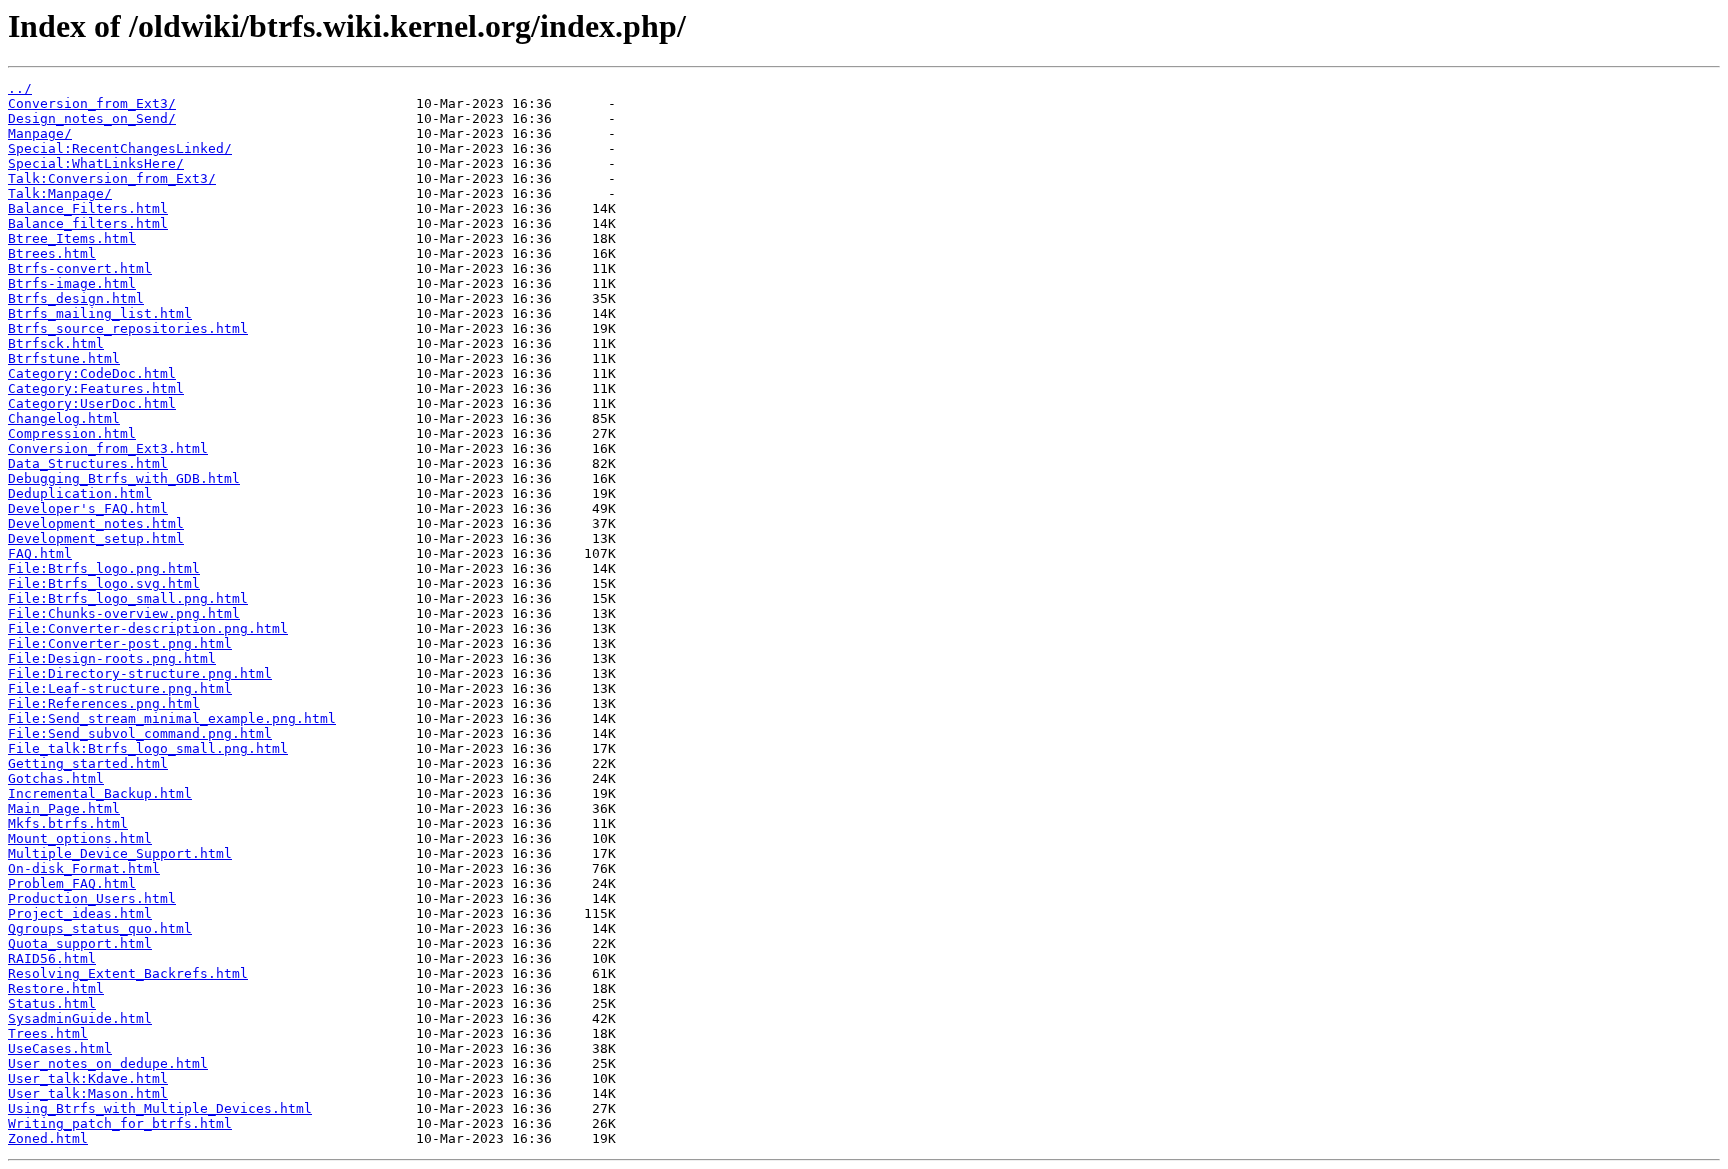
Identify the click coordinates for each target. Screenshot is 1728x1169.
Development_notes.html (96, 523)
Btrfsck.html (56, 343)
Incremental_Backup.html (100, 793)
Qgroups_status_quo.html (100, 928)
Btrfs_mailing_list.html (100, 313)
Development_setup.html (96, 538)
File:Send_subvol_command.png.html (140, 733)
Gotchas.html (56, 778)
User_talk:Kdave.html (88, 1078)
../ (20, 88)
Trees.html (48, 1033)
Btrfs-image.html (72, 283)
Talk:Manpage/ (60, 193)
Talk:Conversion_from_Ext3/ (112, 178)
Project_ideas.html (80, 913)
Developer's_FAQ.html (88, 508)
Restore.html (56, 988)
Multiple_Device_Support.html (120, 853)
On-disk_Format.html (84, 868)
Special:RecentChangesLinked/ (120, 148)
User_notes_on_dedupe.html (108, 1063)
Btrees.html (52, 253)
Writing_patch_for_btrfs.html (120, 1123)
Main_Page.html (64, 808)
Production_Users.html (92, 898)
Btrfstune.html (64, 358)
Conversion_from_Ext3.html (108, 448)
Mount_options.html (80, 838)
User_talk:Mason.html (88, 1093)
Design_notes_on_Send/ (92, 118)
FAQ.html (40, 553)
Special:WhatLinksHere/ (96, 163)
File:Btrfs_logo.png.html (104, 568)
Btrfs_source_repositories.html (128, 328)
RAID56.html (52, 958)
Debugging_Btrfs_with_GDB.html (124, 478)
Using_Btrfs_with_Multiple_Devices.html (160, 1108)
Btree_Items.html (72, 238)
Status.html (52, 1003)
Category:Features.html (96, 388)
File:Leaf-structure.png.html (120, 688)
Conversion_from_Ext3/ (92, 103)
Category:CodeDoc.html (92, 373)
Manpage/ (40, 133)
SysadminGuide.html (80, 1018)
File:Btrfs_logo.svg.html (104, 583)
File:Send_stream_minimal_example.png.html (172, 718)
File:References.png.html (104, 703)
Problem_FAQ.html (72, 883)
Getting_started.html (88, 763)
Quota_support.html (80, 943)
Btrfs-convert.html (80, 268)
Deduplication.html (80, 493)
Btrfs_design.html (76, 298)
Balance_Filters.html (88, 208)
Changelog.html (64, 418)
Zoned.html (48, 1138)
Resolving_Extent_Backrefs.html (128, 973)
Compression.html (72, 433)
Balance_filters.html (88, 223)
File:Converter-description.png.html (148, 628)
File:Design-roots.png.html (112, 658)
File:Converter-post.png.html (120, 643)
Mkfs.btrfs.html (68, 823)
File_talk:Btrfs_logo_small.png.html (148, 748)
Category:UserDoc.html (92, 403)
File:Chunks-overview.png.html (124, 613)
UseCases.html (60, 1048)
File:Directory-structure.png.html (140, 673)
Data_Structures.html (88, 463)
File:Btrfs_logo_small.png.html (128, 598)
